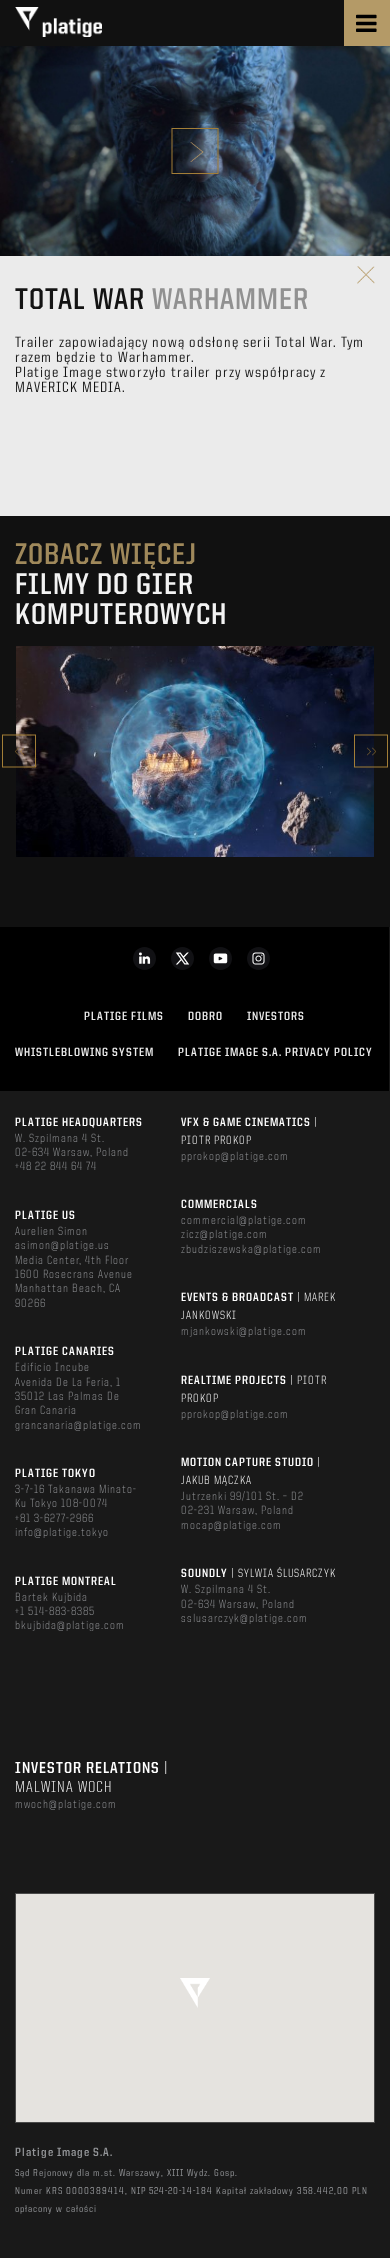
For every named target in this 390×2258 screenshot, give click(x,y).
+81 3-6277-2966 (54, 1519)
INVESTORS (276, 1017)
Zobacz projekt (195, 793)
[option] (195, 751)
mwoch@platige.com (66, 1805)
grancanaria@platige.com (78, 1426)
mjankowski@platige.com (244, 1332)
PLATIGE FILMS (124, 1017)
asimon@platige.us (62, 1246)
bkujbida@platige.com (70, 1626)
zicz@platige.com (224, 1235)
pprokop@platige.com (235, 1157)
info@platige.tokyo (62, 1533)
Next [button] (371, 751)
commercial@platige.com (244, 1221)
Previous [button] (19, 751)
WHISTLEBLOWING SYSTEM (84, 1053)
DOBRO (205, 1017)
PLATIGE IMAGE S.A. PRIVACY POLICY (275, 1053)
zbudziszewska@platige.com (251, 1250)
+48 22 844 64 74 (56, 1167)
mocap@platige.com (231, 1526)
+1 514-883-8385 (55, 1612)
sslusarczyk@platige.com (244, 1619)
